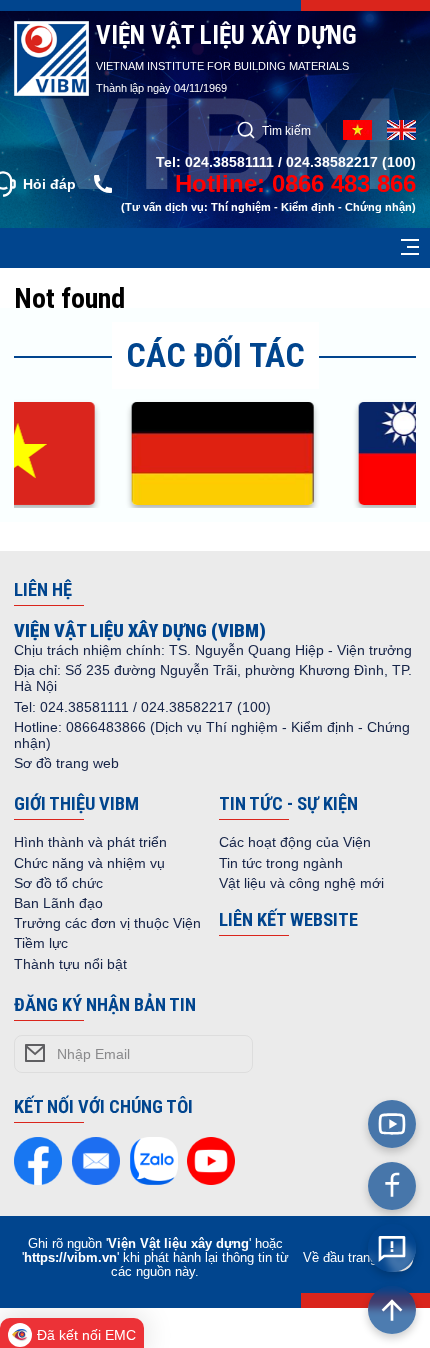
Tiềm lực (41, 943)
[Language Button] (401, 130)
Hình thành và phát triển (90, 842)
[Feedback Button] (392, 1248)
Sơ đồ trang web (66, 763)
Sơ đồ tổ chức (58, 883)
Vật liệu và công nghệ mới (301, 883)
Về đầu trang (340, 1258)
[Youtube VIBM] (392, 1124)
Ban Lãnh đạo (58, 903)
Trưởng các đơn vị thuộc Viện (107, 923)
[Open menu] (410, 248)
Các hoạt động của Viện (295, 842)
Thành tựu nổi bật (70, 964)
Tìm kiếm (286, 130)
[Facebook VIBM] (392, 1186)
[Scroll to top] (392, 1310)
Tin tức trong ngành (281, 863)
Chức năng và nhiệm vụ (89, 863)
